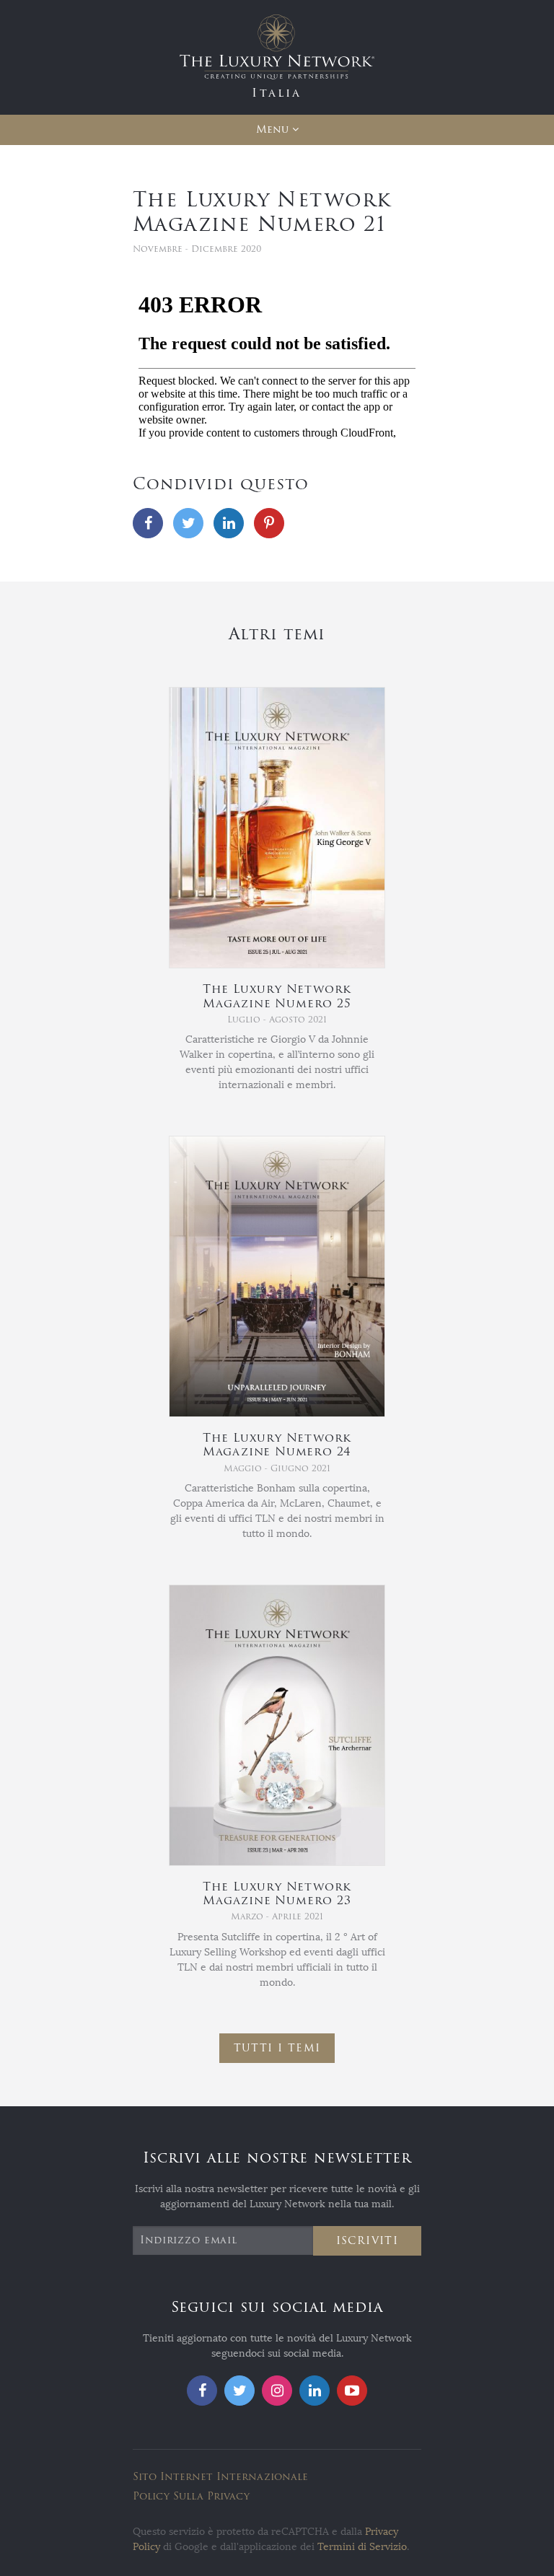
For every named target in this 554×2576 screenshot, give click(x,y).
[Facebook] (148, 523)
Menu (272, 130)
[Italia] (277, 57)
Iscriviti (368, 2241)
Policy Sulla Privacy (191, 2496)
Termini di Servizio (362, 2547)
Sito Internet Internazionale (220, 2477)
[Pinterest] (269, 523)
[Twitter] (188, 523)
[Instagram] (277, 2391)
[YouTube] (352, 2391)
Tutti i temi (277, 2048)
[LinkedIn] (229, 523)
